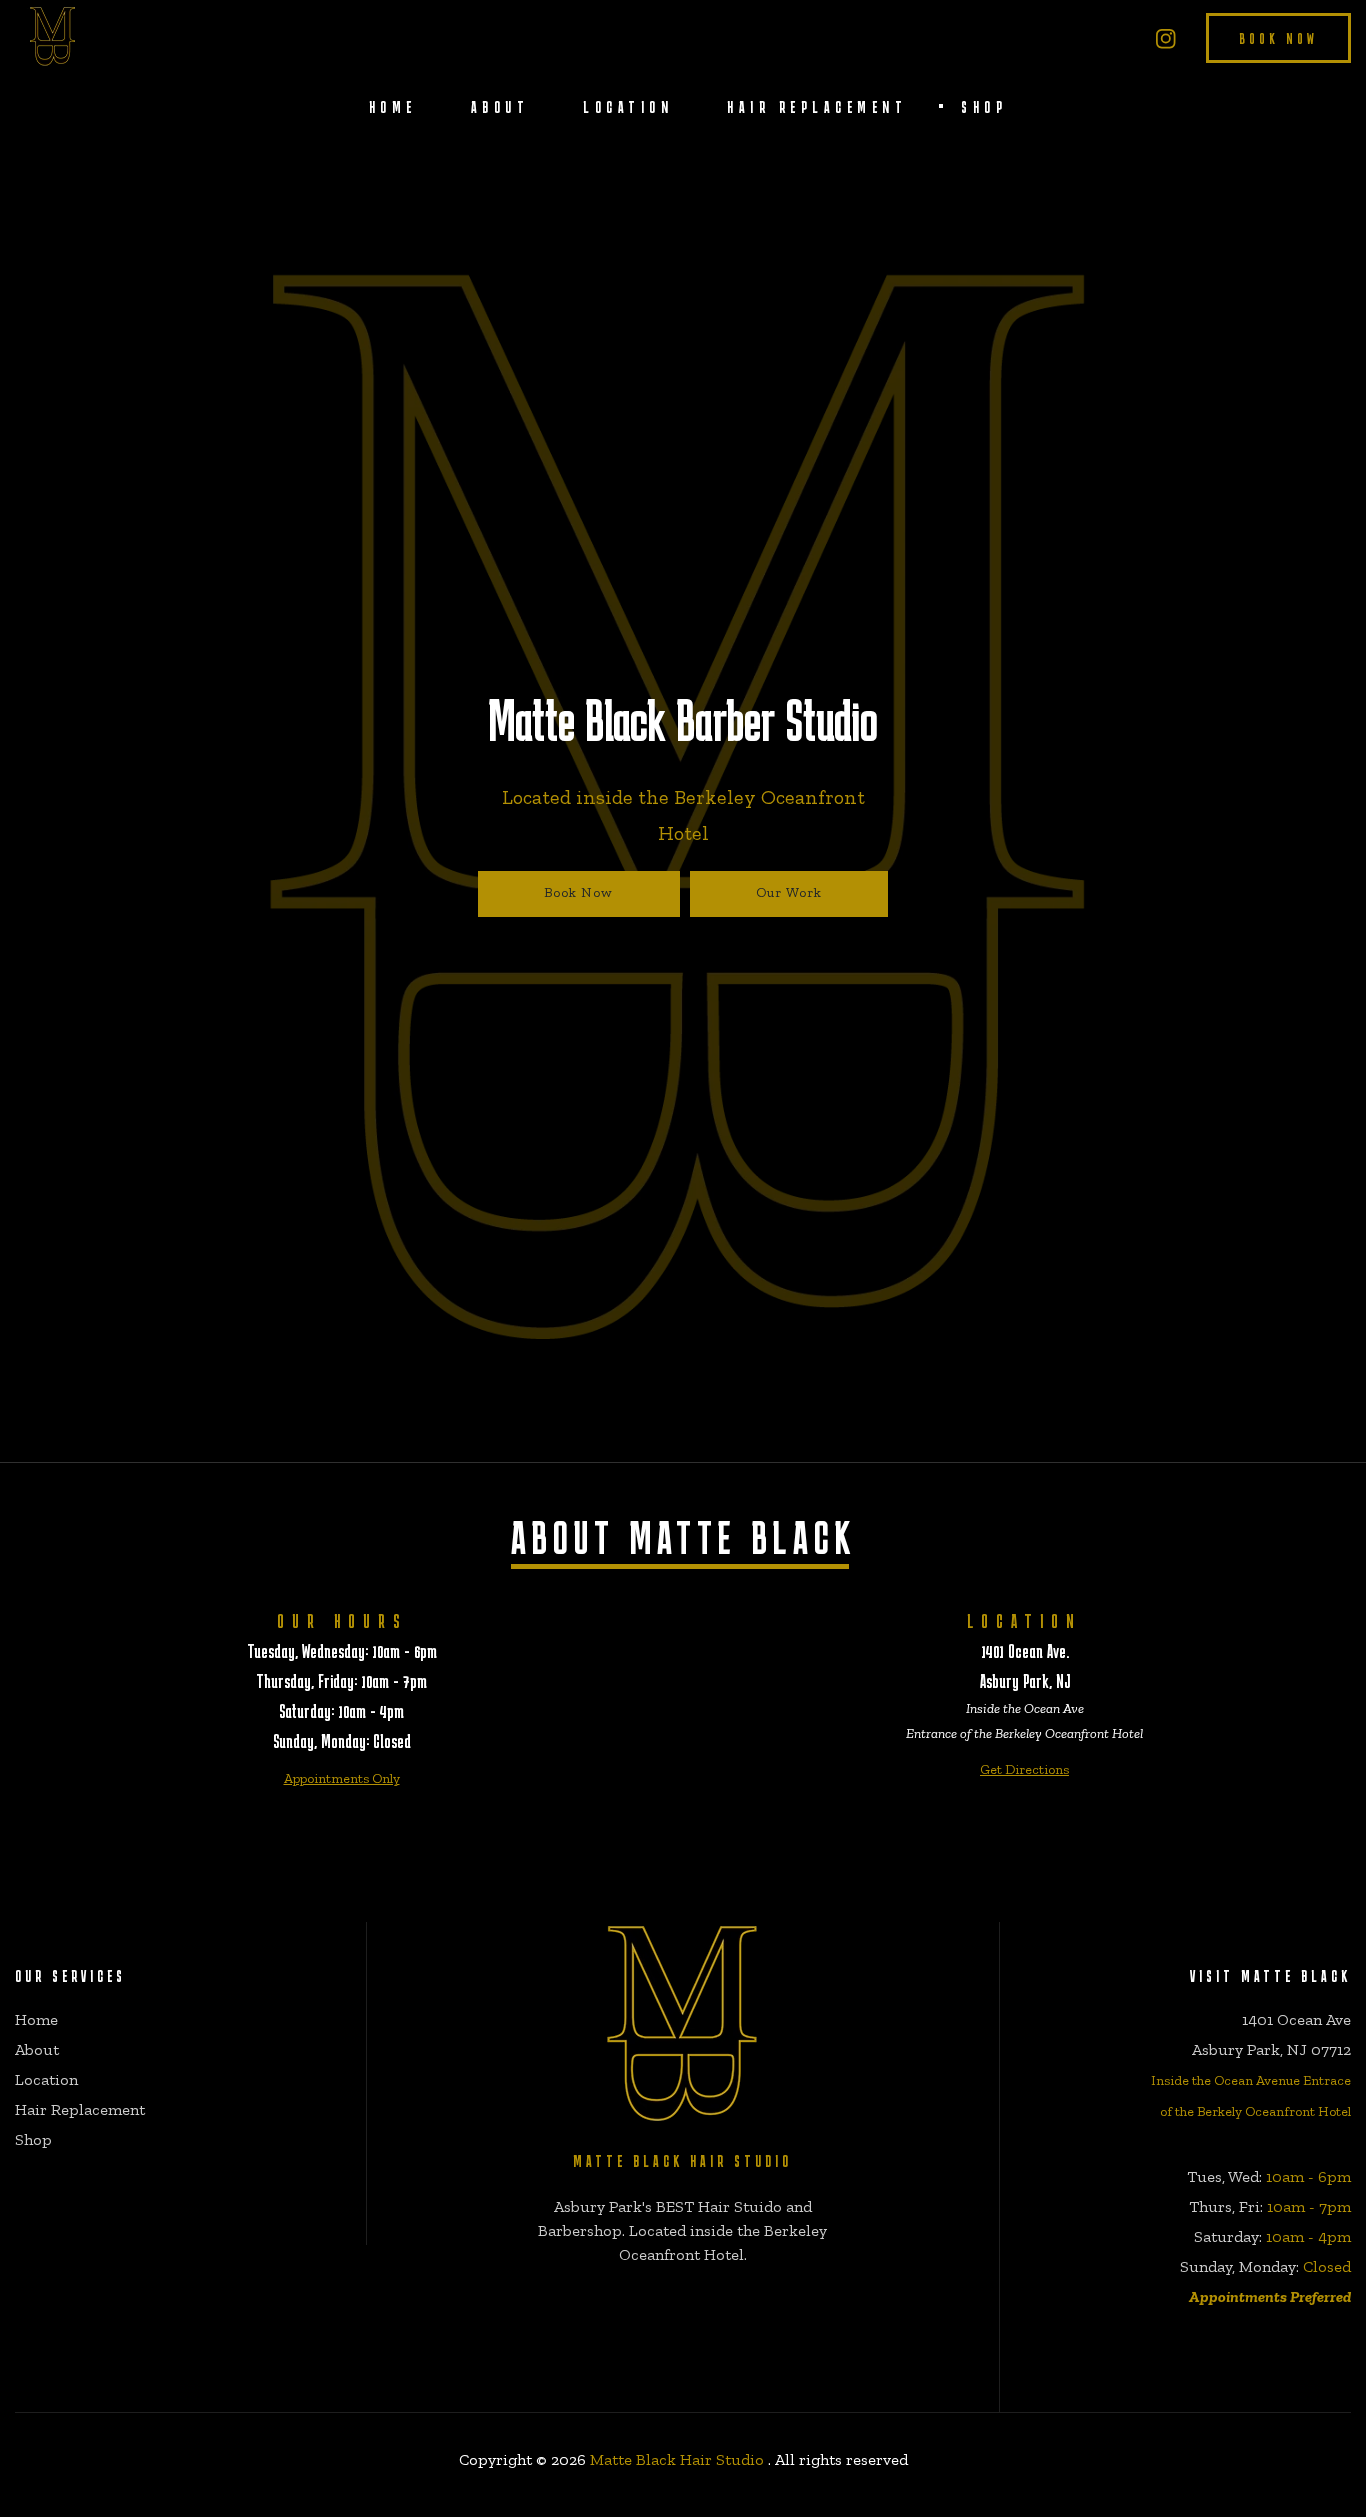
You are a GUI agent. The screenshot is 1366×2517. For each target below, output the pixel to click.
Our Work (789, 892)
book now (1278, 38)
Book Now (578, 892)
